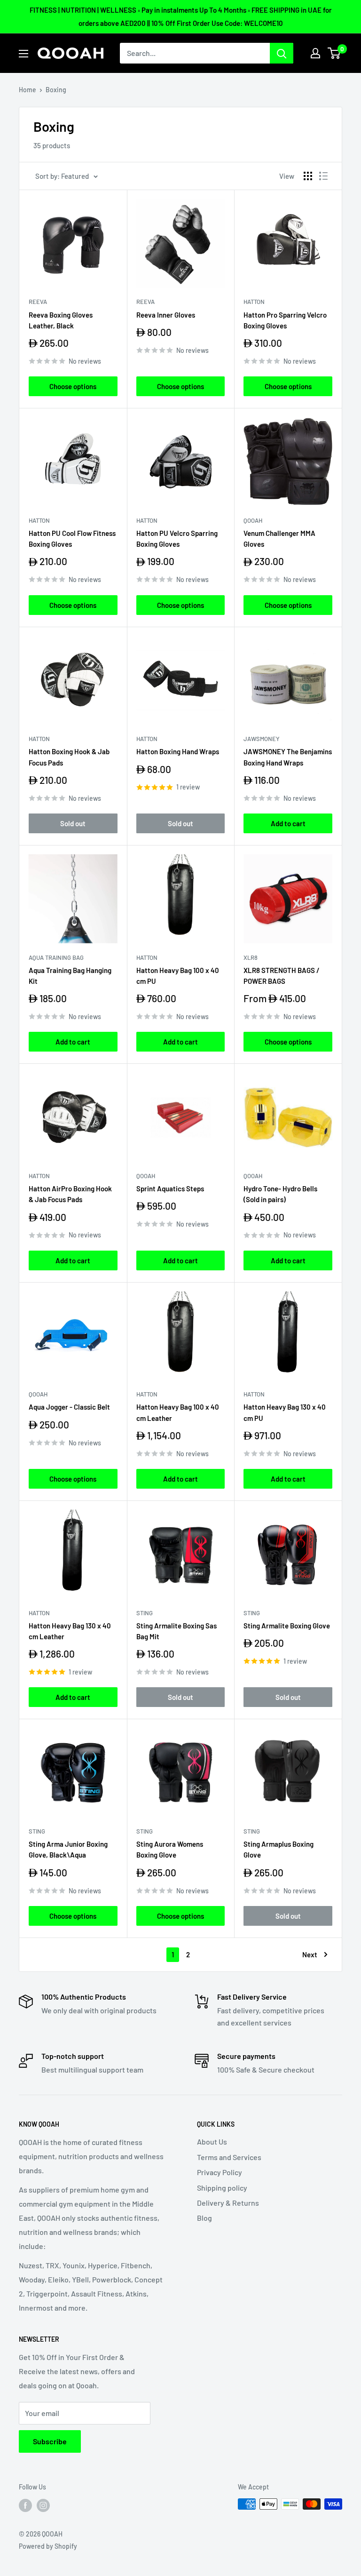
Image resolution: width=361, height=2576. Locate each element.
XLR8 (251, 957)
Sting (145, 1613)
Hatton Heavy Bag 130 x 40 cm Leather (70, 1631)
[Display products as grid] (308, 176)
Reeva (38, 302)
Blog (204, 2218)
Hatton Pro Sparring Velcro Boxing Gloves (285, 320)
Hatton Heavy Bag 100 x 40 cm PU (178, 976)
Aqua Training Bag (56, 957)
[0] (334, 53)
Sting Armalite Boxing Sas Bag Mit (177, 1631)
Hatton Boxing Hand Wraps (178, 751)
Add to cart (288, 823)
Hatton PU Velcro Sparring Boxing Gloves (177, 538)
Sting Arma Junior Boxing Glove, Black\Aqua (68, 1849)
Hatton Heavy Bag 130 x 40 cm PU (285, 1412)
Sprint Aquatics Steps (170, 1188)
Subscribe (50, 2441)
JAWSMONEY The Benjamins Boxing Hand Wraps (288, 757)
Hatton (254, 302)
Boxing (56, 90)
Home (27, 90)
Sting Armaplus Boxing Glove (279, 1849)
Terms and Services (229, 2157)
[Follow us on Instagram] (43, 2505)
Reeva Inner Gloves (166, 315)
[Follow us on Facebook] (25, 2505)
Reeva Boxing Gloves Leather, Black (61, 320)
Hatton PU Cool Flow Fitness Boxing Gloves (72, 538)
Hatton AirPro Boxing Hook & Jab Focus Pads (70, 1194)
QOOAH (253, 520)
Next (310, 1954)
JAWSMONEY (262, 739)
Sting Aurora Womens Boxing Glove (170, 1849)
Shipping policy (222, 2188)
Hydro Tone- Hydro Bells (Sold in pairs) (280, 1194)
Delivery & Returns (228, 2203)
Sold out (73, 823)
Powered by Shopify (48, 2546)
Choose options (73, 386)
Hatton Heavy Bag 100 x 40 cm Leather (178, 1412)
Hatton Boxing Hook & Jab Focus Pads (69, 757)
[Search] (282, 53)
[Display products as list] (323, 176)
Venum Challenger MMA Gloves (279, 538)
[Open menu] (24, 54)
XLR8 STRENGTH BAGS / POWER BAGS (282, 976)
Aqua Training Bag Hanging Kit (70, 976)
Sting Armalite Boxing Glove (287, 1626)
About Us (212, 2141)
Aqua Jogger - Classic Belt (69, 1407)
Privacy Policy (220, 2172)
